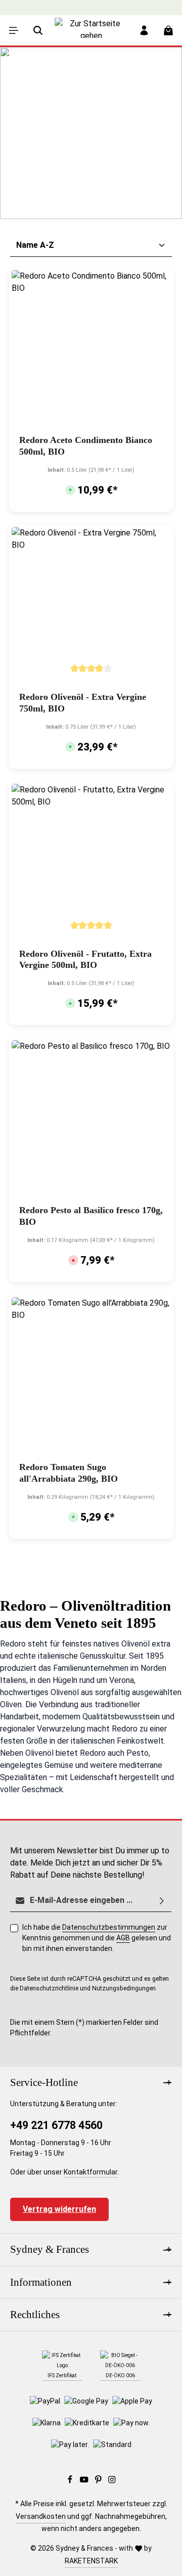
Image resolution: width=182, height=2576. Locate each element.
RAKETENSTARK (91, 2561)
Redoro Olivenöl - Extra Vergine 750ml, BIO (83, 703)
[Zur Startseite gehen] (91, 38)
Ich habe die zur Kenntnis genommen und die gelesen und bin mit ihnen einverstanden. (97, 1938)
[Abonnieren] (162, 1901)
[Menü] (14, 30)
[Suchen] (38, 30)
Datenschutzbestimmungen (109, 1927)
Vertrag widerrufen (59, 2209)
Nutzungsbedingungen (124, 1988)
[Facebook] (71, 2481)
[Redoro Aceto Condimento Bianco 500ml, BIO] (91, 350)
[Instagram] (112, 2481)
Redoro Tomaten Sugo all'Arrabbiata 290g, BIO (69, 1473)
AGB (123, 1938)
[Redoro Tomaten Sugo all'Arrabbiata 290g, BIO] (91, 1377)
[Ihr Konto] (144, 30)
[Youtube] (85, 2481)
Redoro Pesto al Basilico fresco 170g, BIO (91, 1216)
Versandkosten (41, 2516)
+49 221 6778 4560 (56, 2125)
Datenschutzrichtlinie (49, 1988)
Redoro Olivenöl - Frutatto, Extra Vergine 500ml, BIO (85, 960)
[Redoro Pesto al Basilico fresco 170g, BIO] (91, 1120)
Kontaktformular (91, 2172)
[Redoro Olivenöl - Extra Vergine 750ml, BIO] (91, 607)
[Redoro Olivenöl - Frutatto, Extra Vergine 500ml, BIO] (91, 863)
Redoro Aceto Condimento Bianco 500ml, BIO (86, 446)
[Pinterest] (99, 2481)
